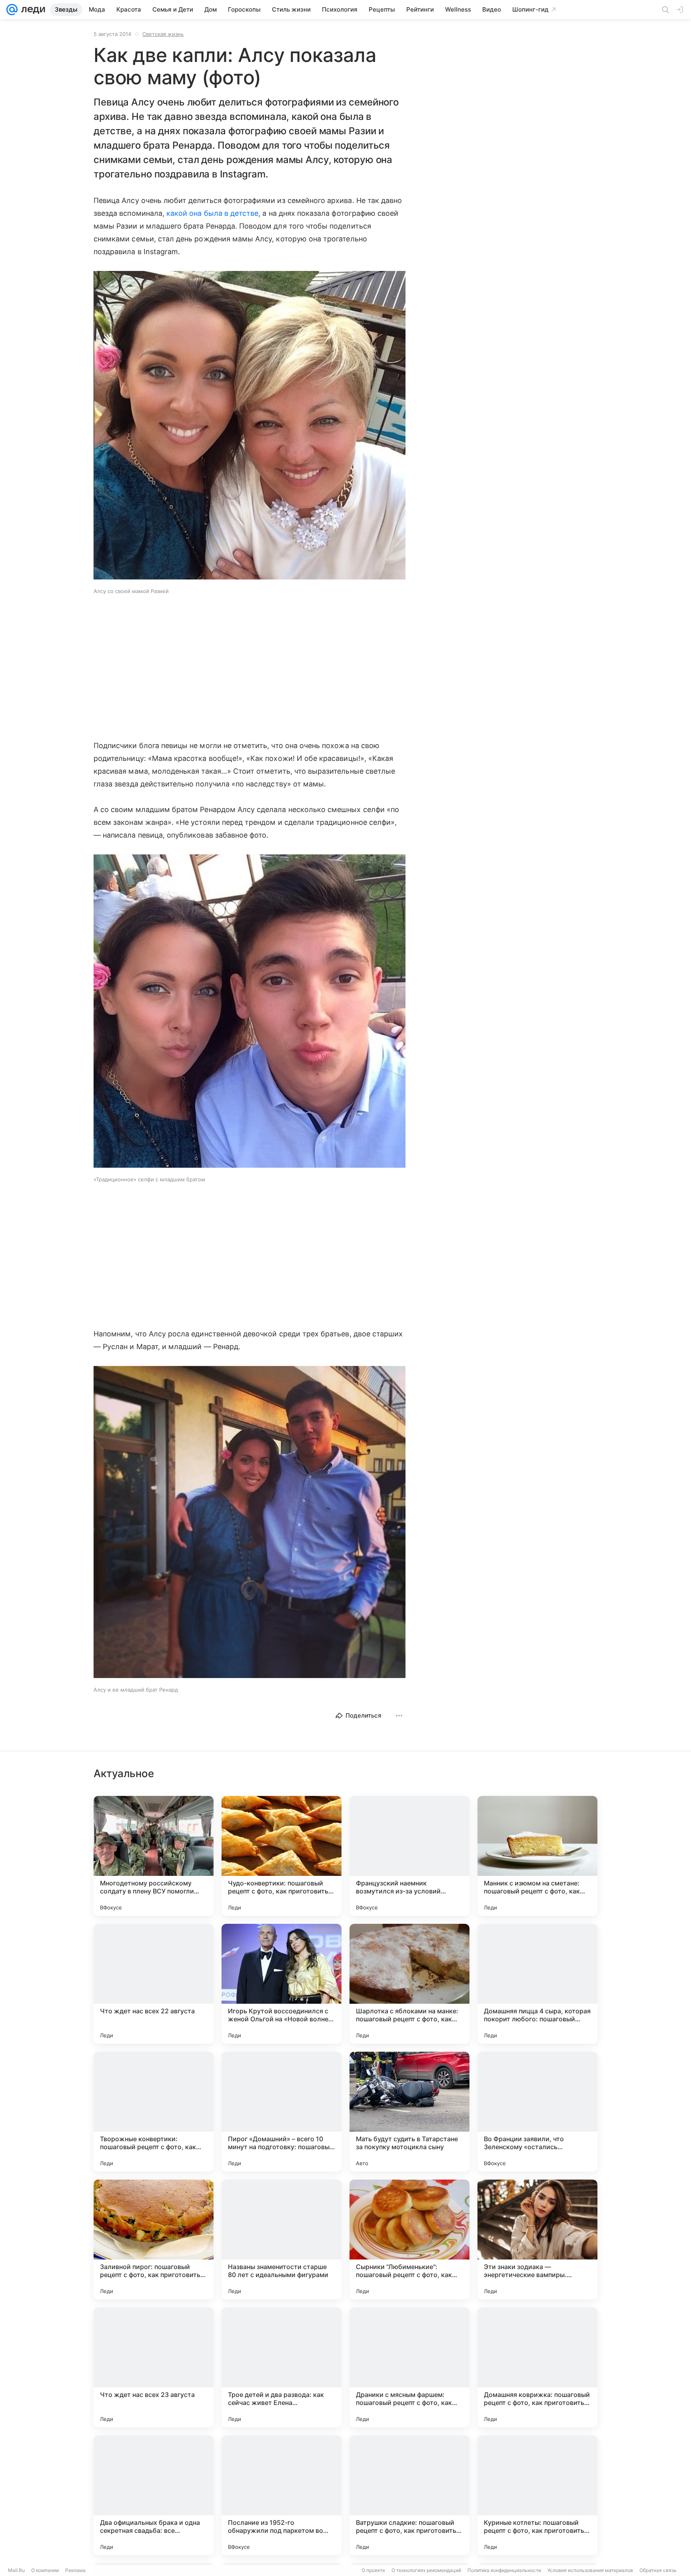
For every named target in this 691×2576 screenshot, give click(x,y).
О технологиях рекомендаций (426, 2570)
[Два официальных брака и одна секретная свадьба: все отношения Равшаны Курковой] (154, 2495)
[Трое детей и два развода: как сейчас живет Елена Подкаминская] (282, 2367)
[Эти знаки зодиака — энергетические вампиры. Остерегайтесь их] (537, 2240)
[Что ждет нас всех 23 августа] (154, 2367)
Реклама (75, 2570)
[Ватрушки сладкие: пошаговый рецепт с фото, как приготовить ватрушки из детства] (409, 2495)
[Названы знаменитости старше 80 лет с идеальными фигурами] (282, 2240)
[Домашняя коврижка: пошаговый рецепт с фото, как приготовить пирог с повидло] (537, 2367)
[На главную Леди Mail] (31, 10)
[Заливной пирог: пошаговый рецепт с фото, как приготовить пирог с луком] (154, 2240)
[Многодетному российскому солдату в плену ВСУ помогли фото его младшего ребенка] (154, 1856)
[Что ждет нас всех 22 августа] (154, 1984)
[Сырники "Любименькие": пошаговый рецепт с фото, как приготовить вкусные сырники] (409, 2240)
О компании (45, 2570)
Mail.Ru (16, 2570)
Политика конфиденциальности (504, 2570)
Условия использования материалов (590, 2570)
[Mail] (12, 10)
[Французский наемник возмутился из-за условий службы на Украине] (409, 1856)
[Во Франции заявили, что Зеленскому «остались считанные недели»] (537, 2112)
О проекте (373, 2570)
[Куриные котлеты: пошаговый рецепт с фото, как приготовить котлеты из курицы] (537, 2495)
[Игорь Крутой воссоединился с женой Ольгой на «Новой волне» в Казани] (282, 1984)
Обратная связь (658, 2570)
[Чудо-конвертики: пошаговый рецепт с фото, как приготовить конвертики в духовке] (282, 1856)
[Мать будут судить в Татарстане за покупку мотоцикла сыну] (409, 2112)
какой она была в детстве (212, 213)
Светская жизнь (163, 34)
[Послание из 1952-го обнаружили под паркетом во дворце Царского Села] (282, 2495)
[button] (250, 426)
